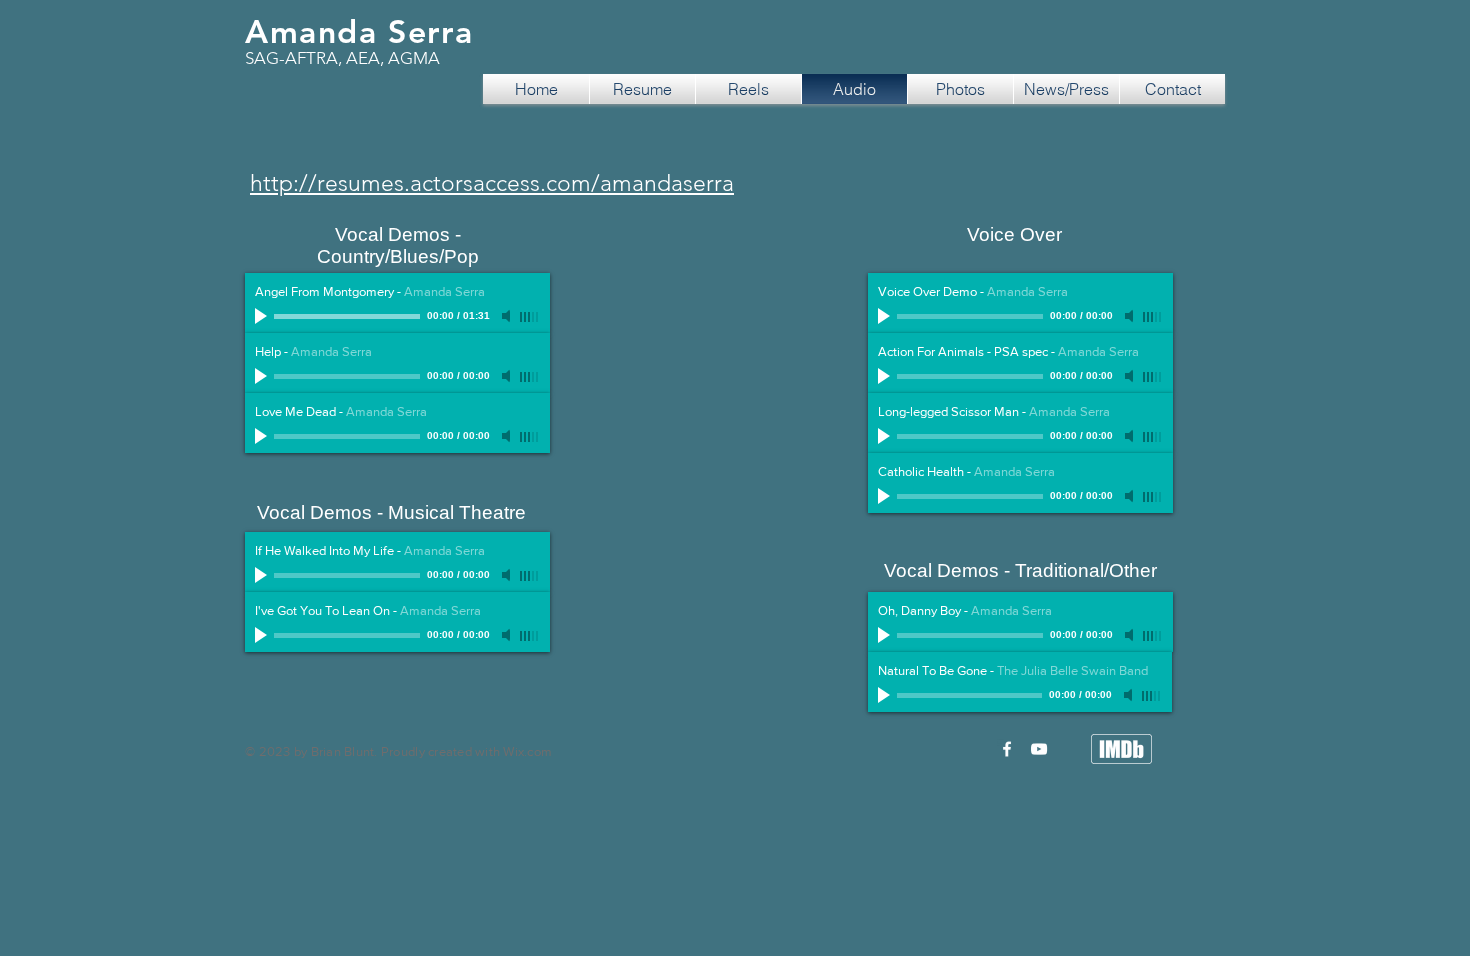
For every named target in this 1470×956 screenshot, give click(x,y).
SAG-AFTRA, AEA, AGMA (342, 58)
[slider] (530, 317)
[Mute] (508, 316)
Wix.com (527, 751)
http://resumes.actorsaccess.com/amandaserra (492, 183)
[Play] (263, 316)
